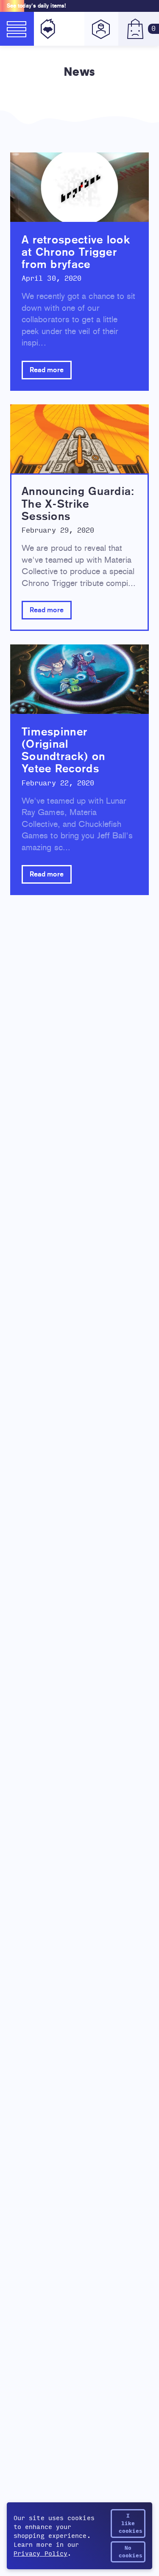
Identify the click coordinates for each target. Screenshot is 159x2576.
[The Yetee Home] (46, 29)
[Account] (101, 29)
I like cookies (131, 2523)
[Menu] (17, 29)
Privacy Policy (40, 2554)
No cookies (131, 2552)
